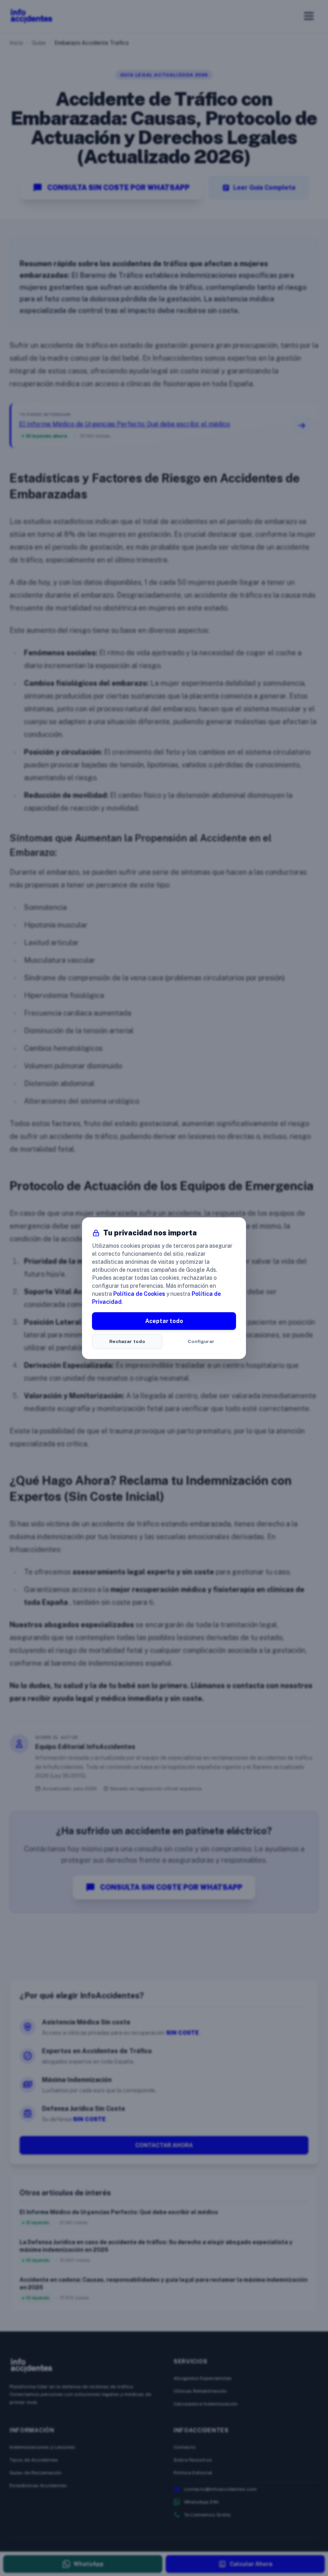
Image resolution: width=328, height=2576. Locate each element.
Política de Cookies (139, 1294)
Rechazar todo (127, 1341)
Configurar (201, 1341)
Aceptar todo (164, 1321)
